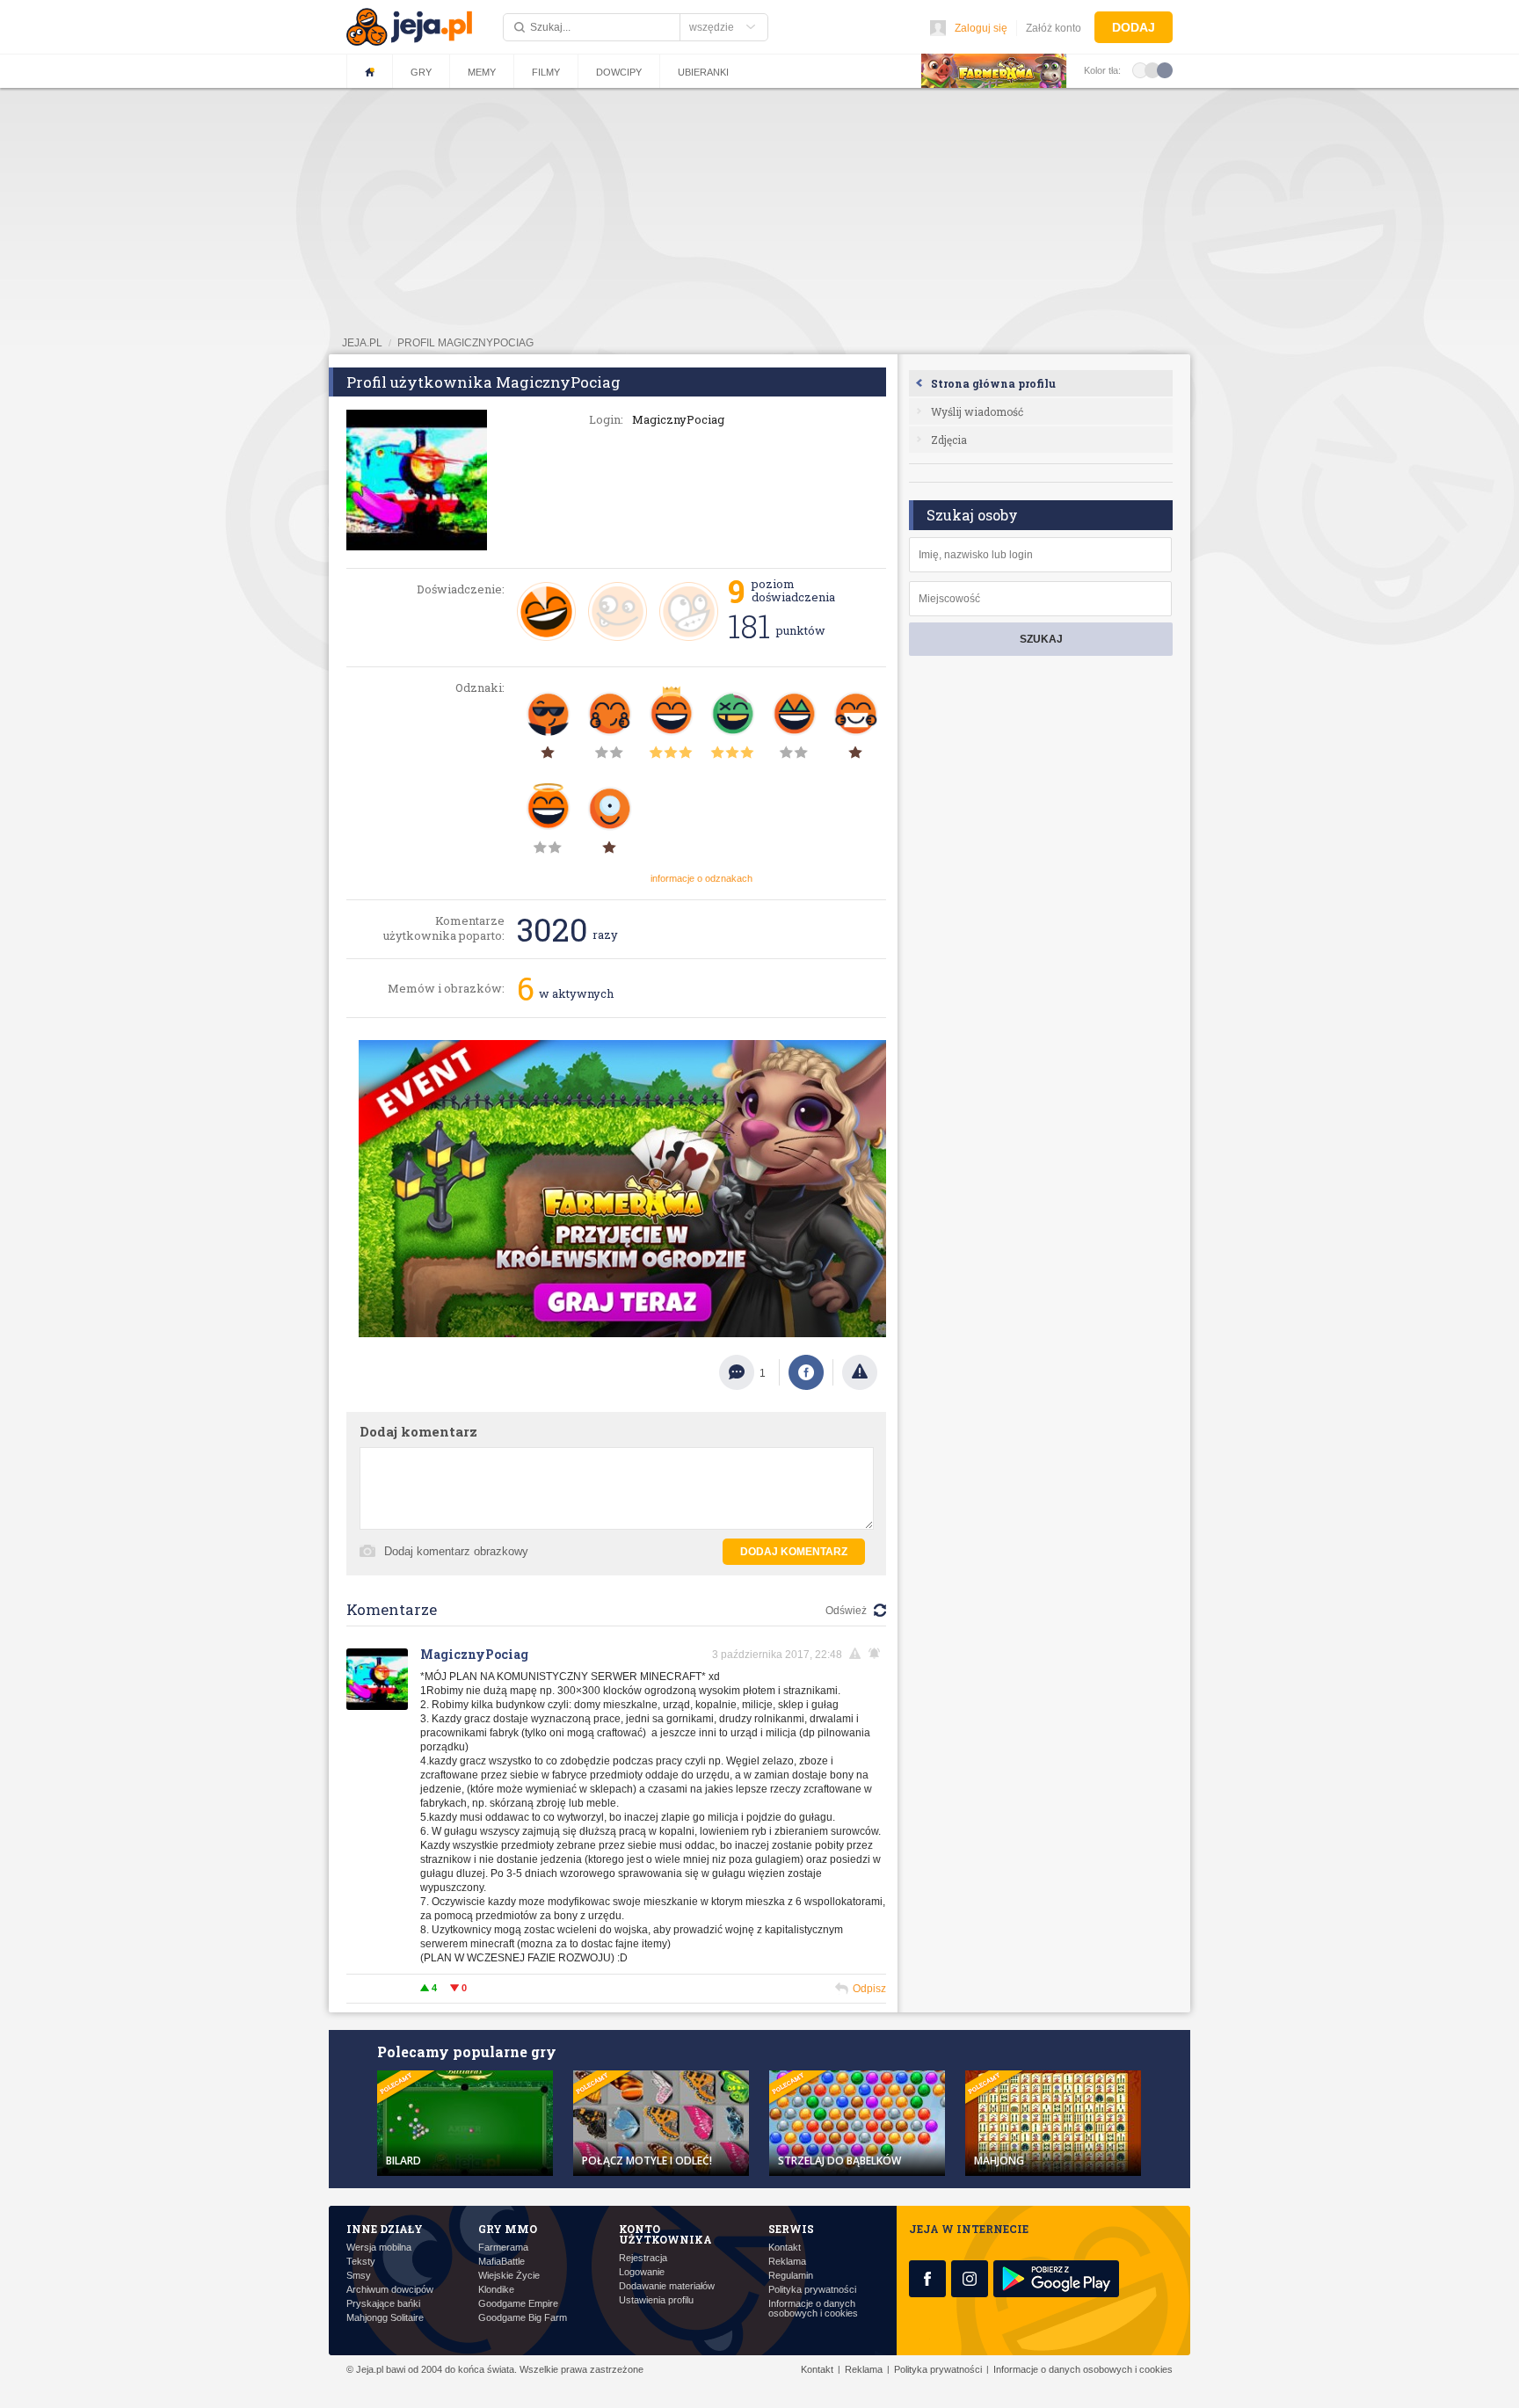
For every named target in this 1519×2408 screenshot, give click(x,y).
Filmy (546, 72)
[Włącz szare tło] (1152, 69)
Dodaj (1134, 27)
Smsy (359, 2276)
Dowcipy (619, 72)
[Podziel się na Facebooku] (806, 1372)
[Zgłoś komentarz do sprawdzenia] (858, 1654)
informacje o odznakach (701, 878)
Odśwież (846, 1611)
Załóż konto (1054, 28)
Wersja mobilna (379, 2248)
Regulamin (791, 2276)
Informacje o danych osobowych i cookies (813, 2309)
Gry (421, 72)
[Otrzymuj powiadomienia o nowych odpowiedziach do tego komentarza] (877, 1654)
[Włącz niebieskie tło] (1165, 69)
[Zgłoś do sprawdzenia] (860, 1372)
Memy (482, 72)
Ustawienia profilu (656, 2300)
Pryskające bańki (383, 2304)
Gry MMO (508, 2229)
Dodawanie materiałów (667, 2286)
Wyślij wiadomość (977, 411)
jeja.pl (362, 343)
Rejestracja (643, 2258)
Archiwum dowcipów (390, 2290)
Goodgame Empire (518, 2304)
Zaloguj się (981, 28)
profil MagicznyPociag (465, 343)
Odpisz (869, 1989)
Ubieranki (703, 72)
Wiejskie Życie (509, 2276)
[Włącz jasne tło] (1140, 69)
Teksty (361, 2262)
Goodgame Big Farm (523, 2318)
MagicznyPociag (474, 1654)
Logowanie (642, 2272)
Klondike (496, 2290)
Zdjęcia (949, 440)
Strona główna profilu (993, 383)
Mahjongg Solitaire (385, 2318)
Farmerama (503, 2248)
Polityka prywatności (812, 2290)
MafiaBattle (501, 2262)
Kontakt (785, 2248)
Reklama (787, 2262)
